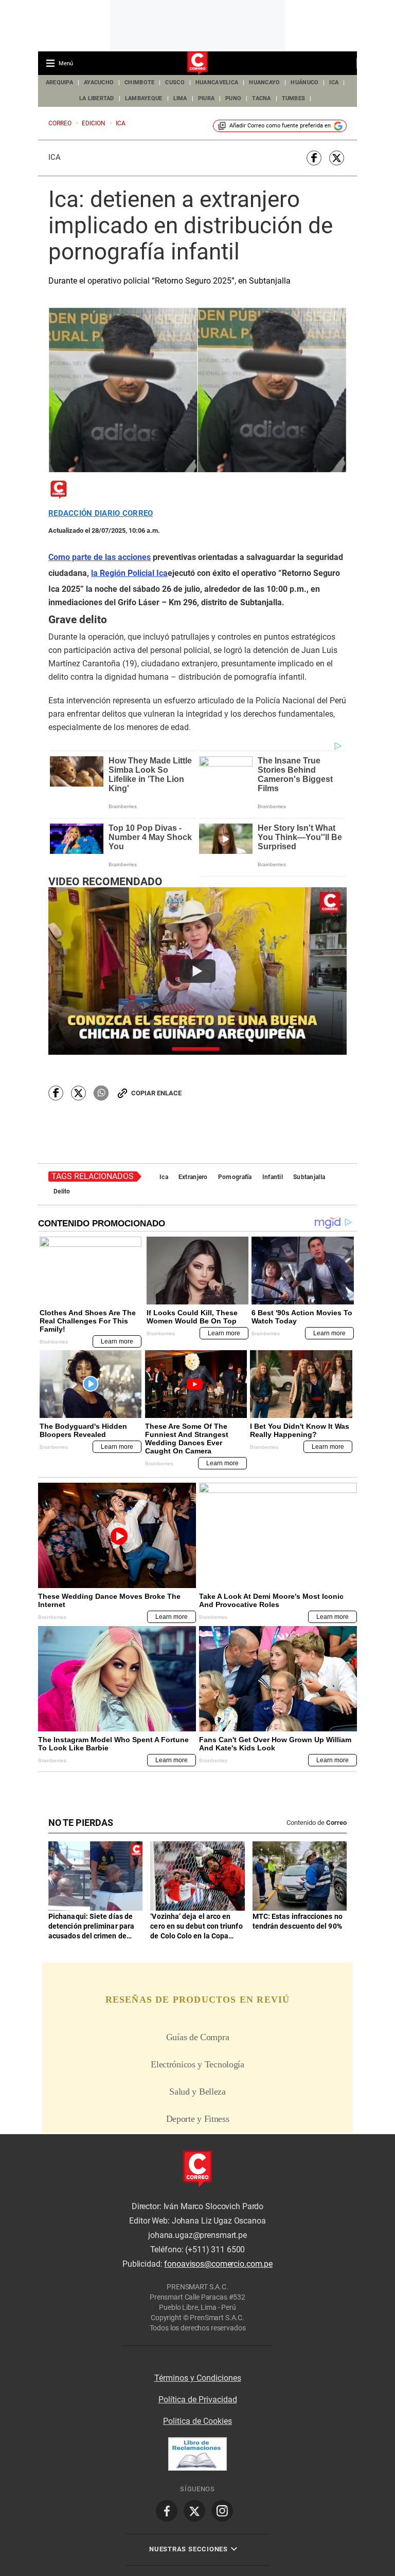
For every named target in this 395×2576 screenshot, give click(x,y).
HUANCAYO (264, 82)
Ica (55, 157)
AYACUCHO (99, 82)
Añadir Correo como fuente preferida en (280, 126)
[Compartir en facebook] (314, 158)
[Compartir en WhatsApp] (101, 1093)
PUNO (233, 98)
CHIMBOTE (139, 82)
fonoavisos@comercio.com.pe (218, 2264)
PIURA (206, 98)
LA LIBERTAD (97, 98)
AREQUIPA (59, 82)
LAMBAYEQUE (144, 98)
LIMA (180, 98)
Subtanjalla (309, 1177)
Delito (62, 1191)
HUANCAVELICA (217, 82)
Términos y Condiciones (198, 2378)
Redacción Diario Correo (101, 514)
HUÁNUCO (304, 82)
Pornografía (235, 1177)
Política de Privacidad (198, 2400)
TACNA (261, 98)
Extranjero (193, 1177)
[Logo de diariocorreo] (197, 64)
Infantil (273, 1177)
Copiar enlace (156, 1093)
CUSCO (175, 82)
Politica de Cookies (197, 2421)
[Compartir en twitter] (337, 158)
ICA (334, 82)
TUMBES (294, 98)
